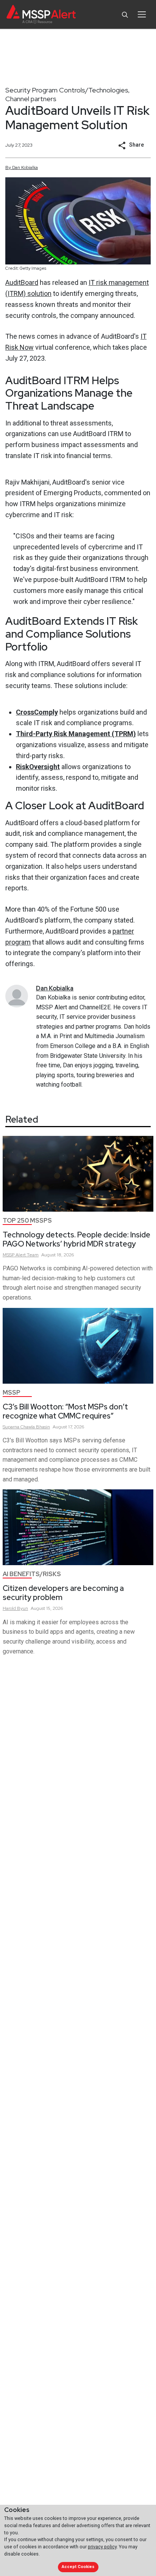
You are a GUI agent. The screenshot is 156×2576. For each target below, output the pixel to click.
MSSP (12, 1393)
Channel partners (31, 99)
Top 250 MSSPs (27, 1221)
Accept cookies (78, 2567)
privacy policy (102, 2547)
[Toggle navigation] (142, 14)
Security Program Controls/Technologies (67, 90)
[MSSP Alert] (41, 15)
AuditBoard (22, 282)
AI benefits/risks (32, 1574)
